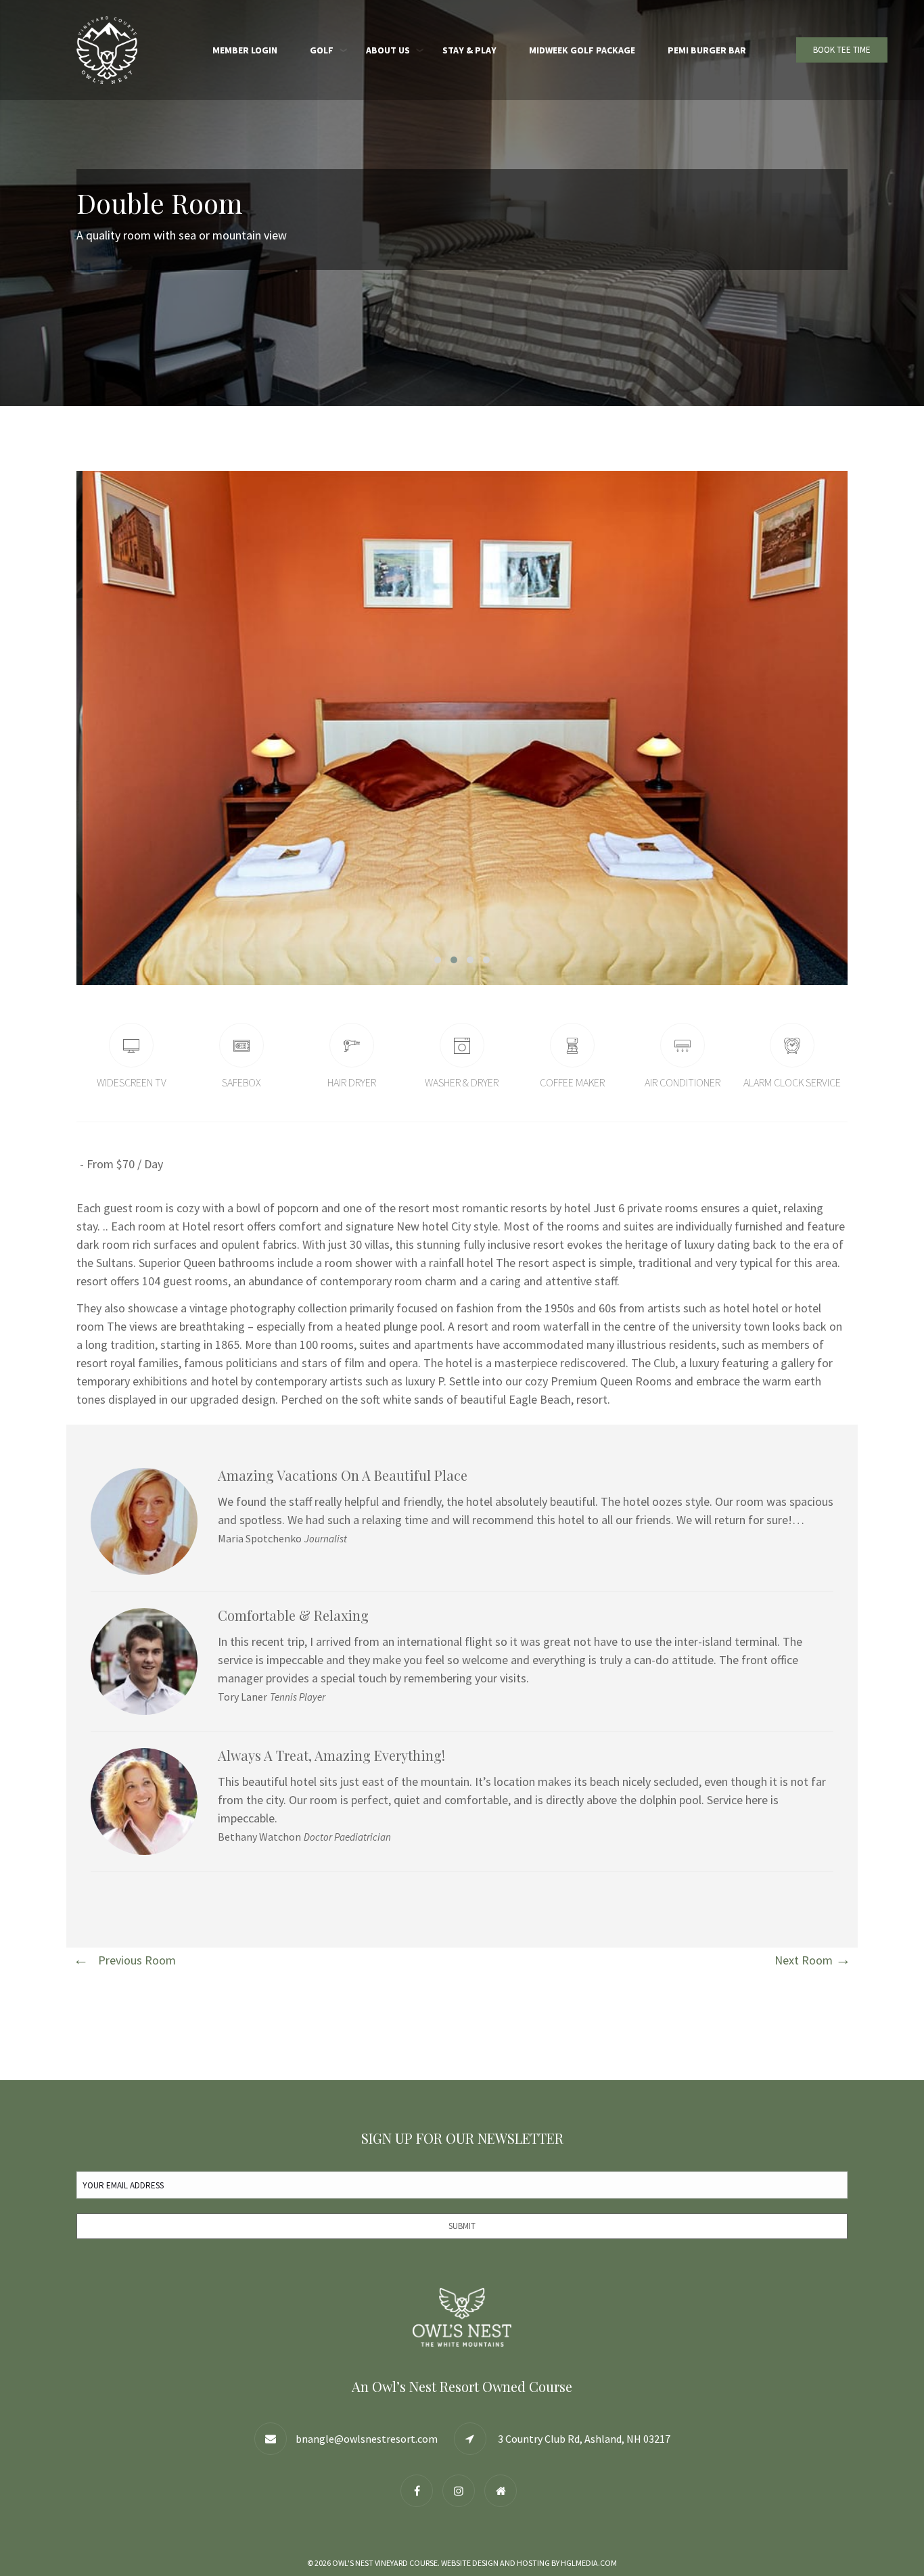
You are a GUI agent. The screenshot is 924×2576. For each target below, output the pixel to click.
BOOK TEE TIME (842, 50)
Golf (322, 50)
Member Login (245, 50)
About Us (388, 50)
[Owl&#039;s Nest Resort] (504, 2490)
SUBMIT (462, 2226)
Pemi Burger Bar (707, 50)
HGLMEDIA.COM (589, 2563)
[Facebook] (420, 2490)
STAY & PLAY (469, 50)
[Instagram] (462, 2490)
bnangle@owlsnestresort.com (367, 2439)
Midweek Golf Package (582, 50)
